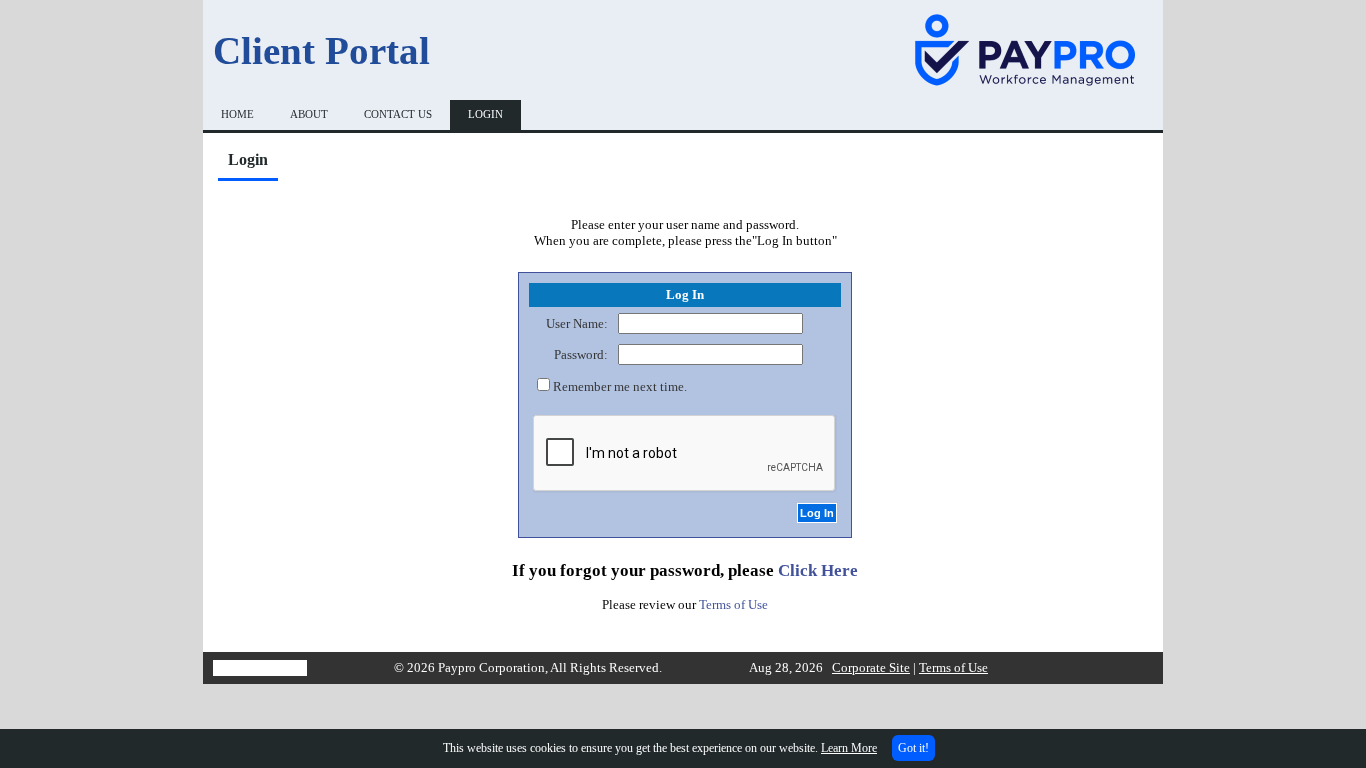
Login (485, 114)
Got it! (913, 748)
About (309, 114)
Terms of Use (733, 604)
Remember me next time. (620, 386)
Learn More (849, 748)
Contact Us (398, 114)
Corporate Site (871, 667)
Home (237, 114)
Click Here (818, 570)
